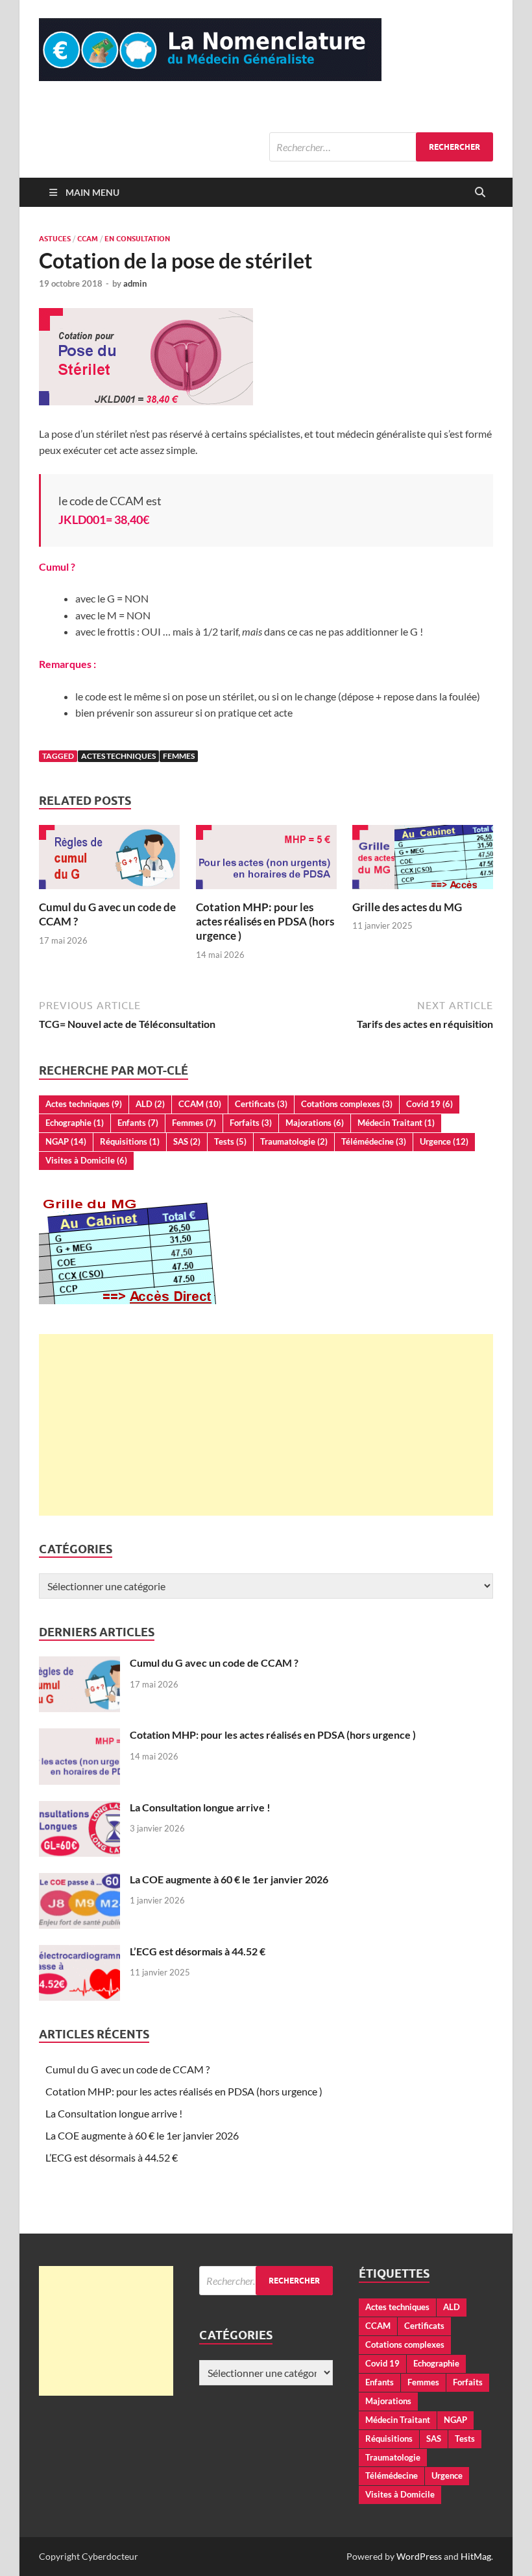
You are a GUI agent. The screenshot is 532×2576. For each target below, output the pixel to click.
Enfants (138, 1123)
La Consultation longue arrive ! (200, 1807)
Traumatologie (294, 1141)
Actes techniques (118, 756)
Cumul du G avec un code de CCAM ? (214, 1663)
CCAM (88, 239)
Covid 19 (429, 1104)
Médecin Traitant (396, 1123)
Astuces (55, 239)
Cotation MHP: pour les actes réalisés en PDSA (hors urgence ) (265, 921)
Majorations (315, 1123)
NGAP (66, 1141)
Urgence (444, 1141)
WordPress (419, 2556)
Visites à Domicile (86, 1160)
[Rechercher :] (381, 147)
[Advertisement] (266, 1425)
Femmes (179, 756)
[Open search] (480, 193)
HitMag (476, 2556)
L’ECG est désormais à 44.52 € (198, 1951)
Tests (230, 1141)
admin (135, 283)
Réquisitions (130, 1141)
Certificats (261, 1104)
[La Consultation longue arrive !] (79, 1808)
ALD (150, 1104)
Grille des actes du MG (407, 907)
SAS (187, 1141)
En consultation (137, 239)
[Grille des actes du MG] (423, 861)
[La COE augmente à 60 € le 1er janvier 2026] (79, 1880)
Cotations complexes (347, 1104)
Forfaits (251, 1123)
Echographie (75, 1123)
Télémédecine (374, 1141)
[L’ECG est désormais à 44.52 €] (79, 1952)
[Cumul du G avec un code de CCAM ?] (109, 861)
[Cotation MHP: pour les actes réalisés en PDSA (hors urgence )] (266, 861)
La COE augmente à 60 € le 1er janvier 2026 (229, 1879)
